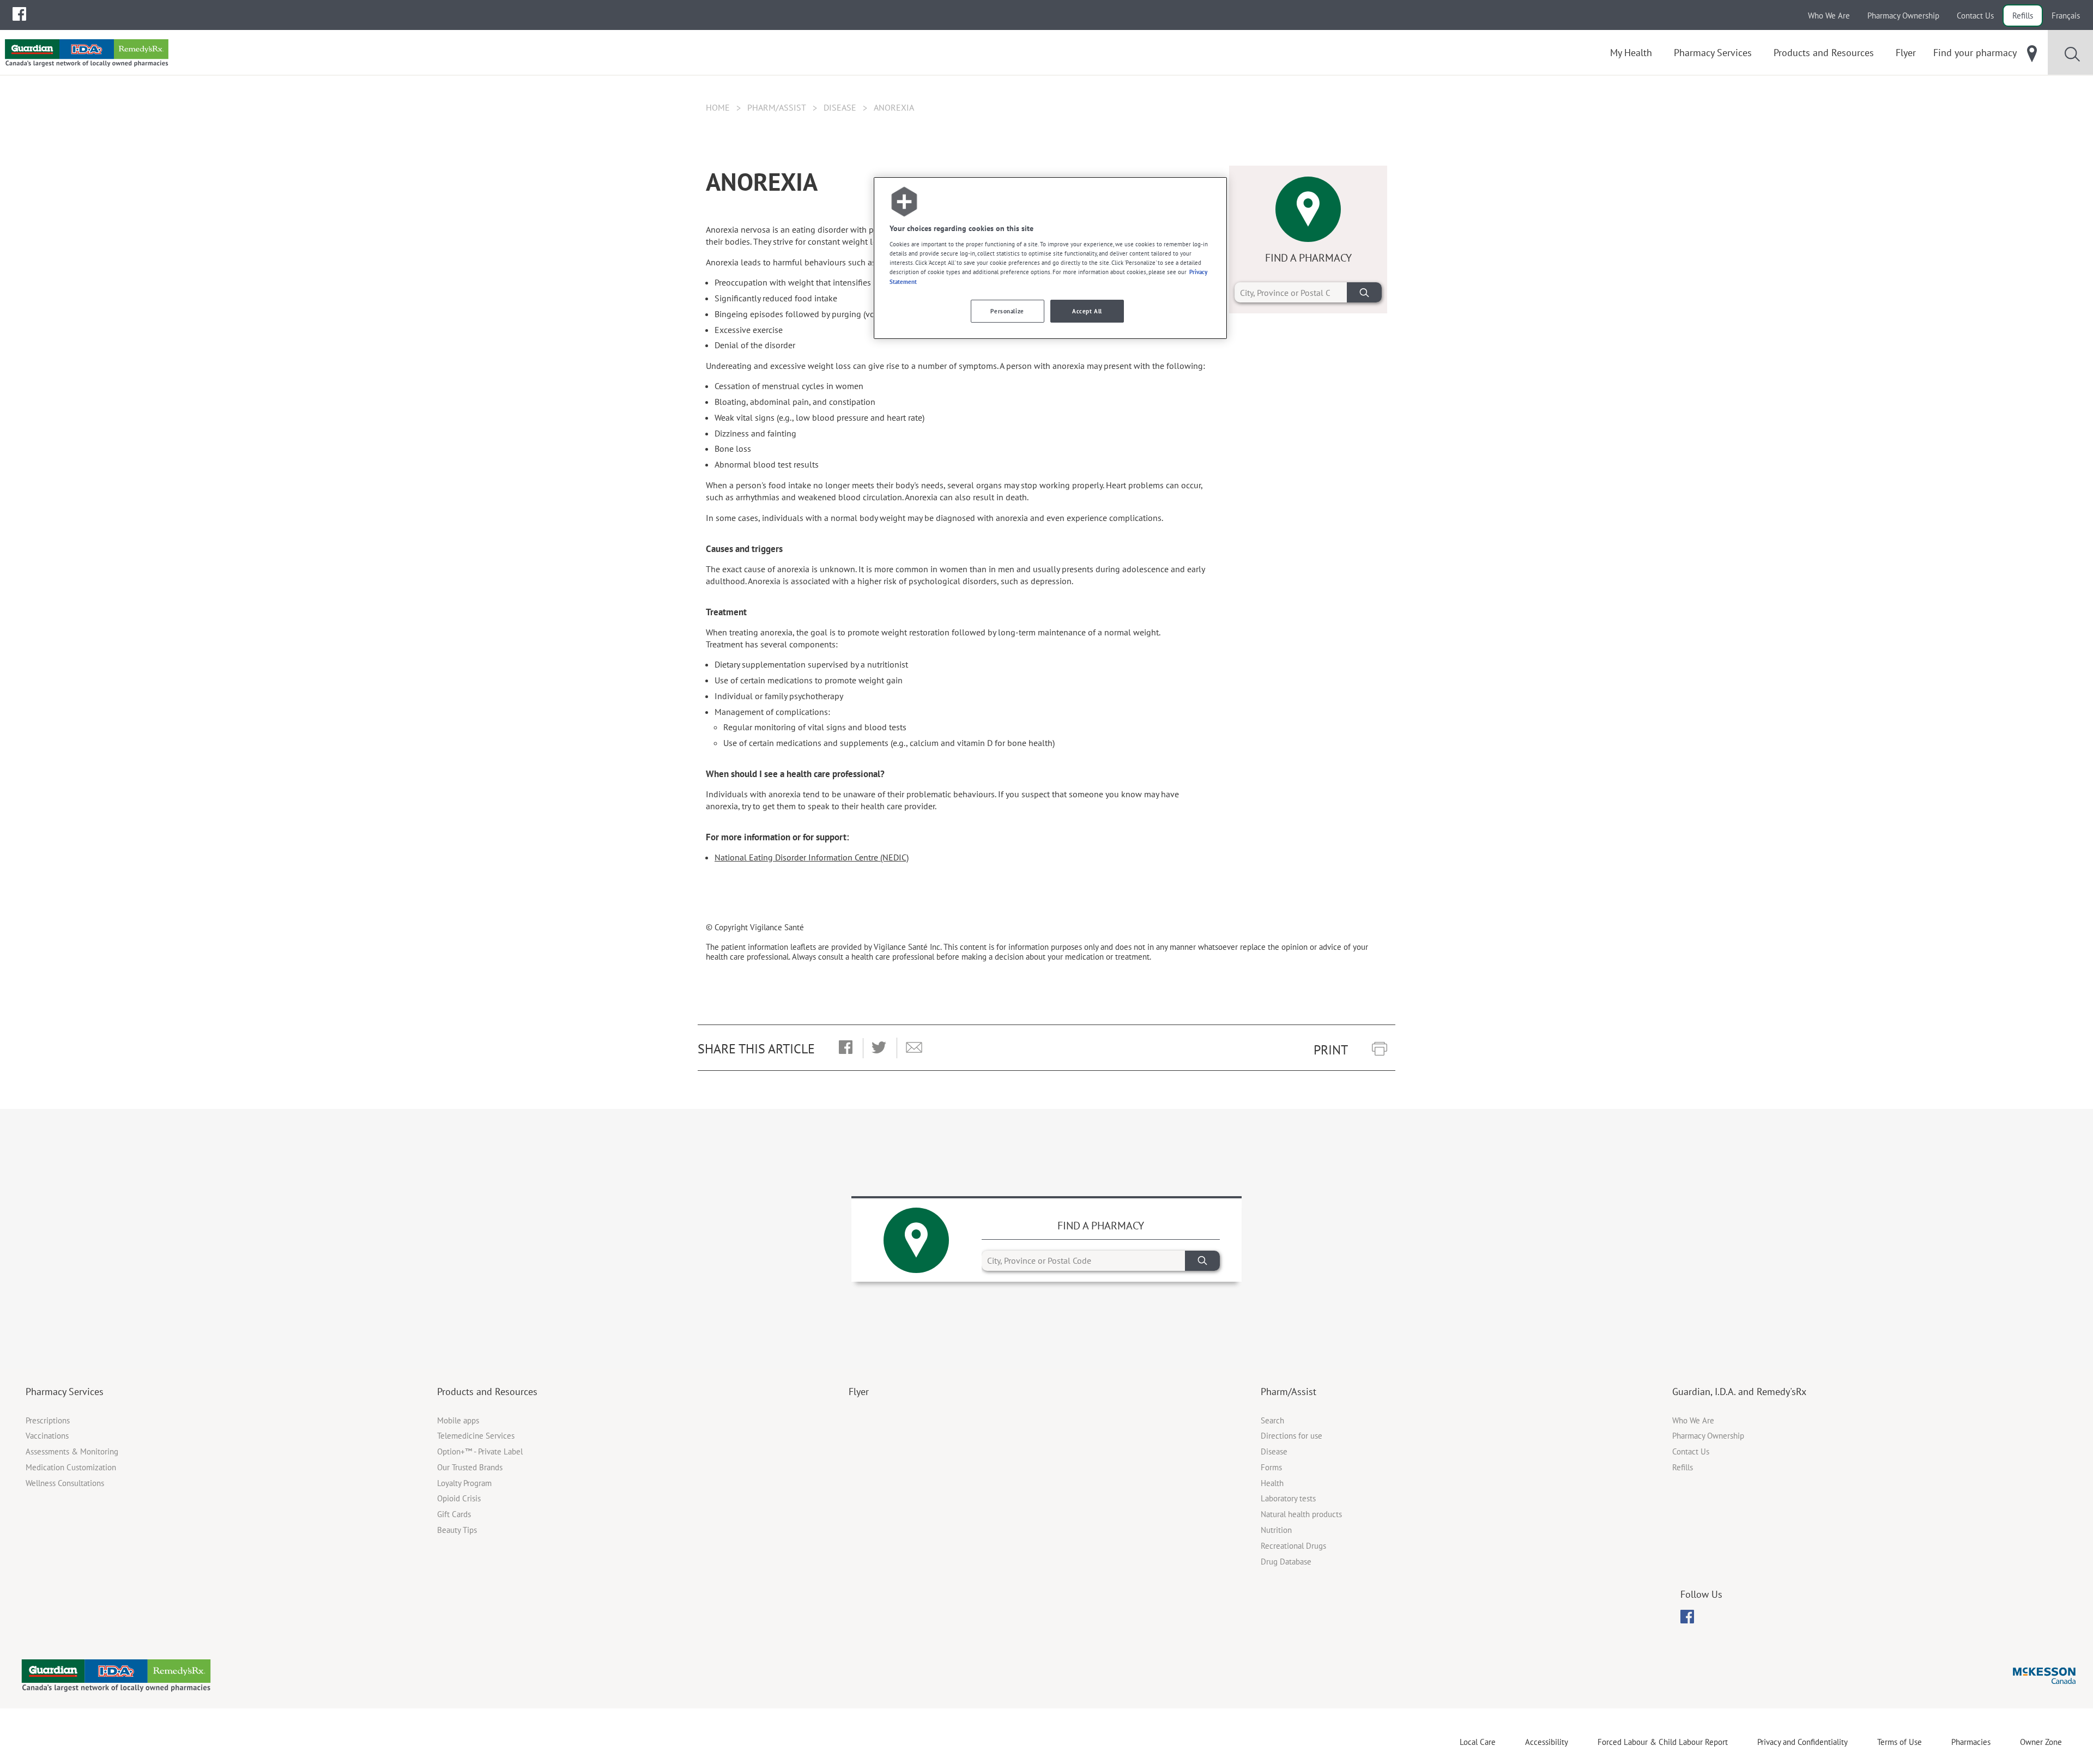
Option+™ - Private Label (480, 1451)
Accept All (1087, 311)
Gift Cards (454, 1514)
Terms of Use (1900, 1742)
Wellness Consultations (65, 1483)
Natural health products (1301, 1514)
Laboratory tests (1288, 1498)
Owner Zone (2041, 1742)
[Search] (1364, 292)
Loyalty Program (464, 1483)
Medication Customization (71, 1467)
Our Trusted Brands (470, 1467)
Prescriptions (48, 1420)
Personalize (1007, 311)
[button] (846, 1048)
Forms (1271, 1467)
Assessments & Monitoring (72, 1451)
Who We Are (1829, 16)
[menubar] (19, 14)
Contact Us (1975, 16)
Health (1272, 1483)
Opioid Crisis (459, 1498)
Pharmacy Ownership (1903, 16)
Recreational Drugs (1293, 1546)
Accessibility (1547, 1742)
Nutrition (1276, 1530)
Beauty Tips (457, 1530)
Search (1272, 1420)
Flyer (859, 1392)
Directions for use (1292, 1436)
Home (718, 107)
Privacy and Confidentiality (1802, 1742)
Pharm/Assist (777, 107)
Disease (840, 107)
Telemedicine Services (476, 1436)
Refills (2023, 16)
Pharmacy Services (65, 1392)
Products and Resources (487, 1392)
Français (2066, 16)
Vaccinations (47, 1436)
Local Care (1478, 1742)
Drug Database (1286, 1562)
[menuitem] (19, 14)
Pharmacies (1971, 1742)
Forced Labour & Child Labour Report (1663, 1742)
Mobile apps (458, 1420)
